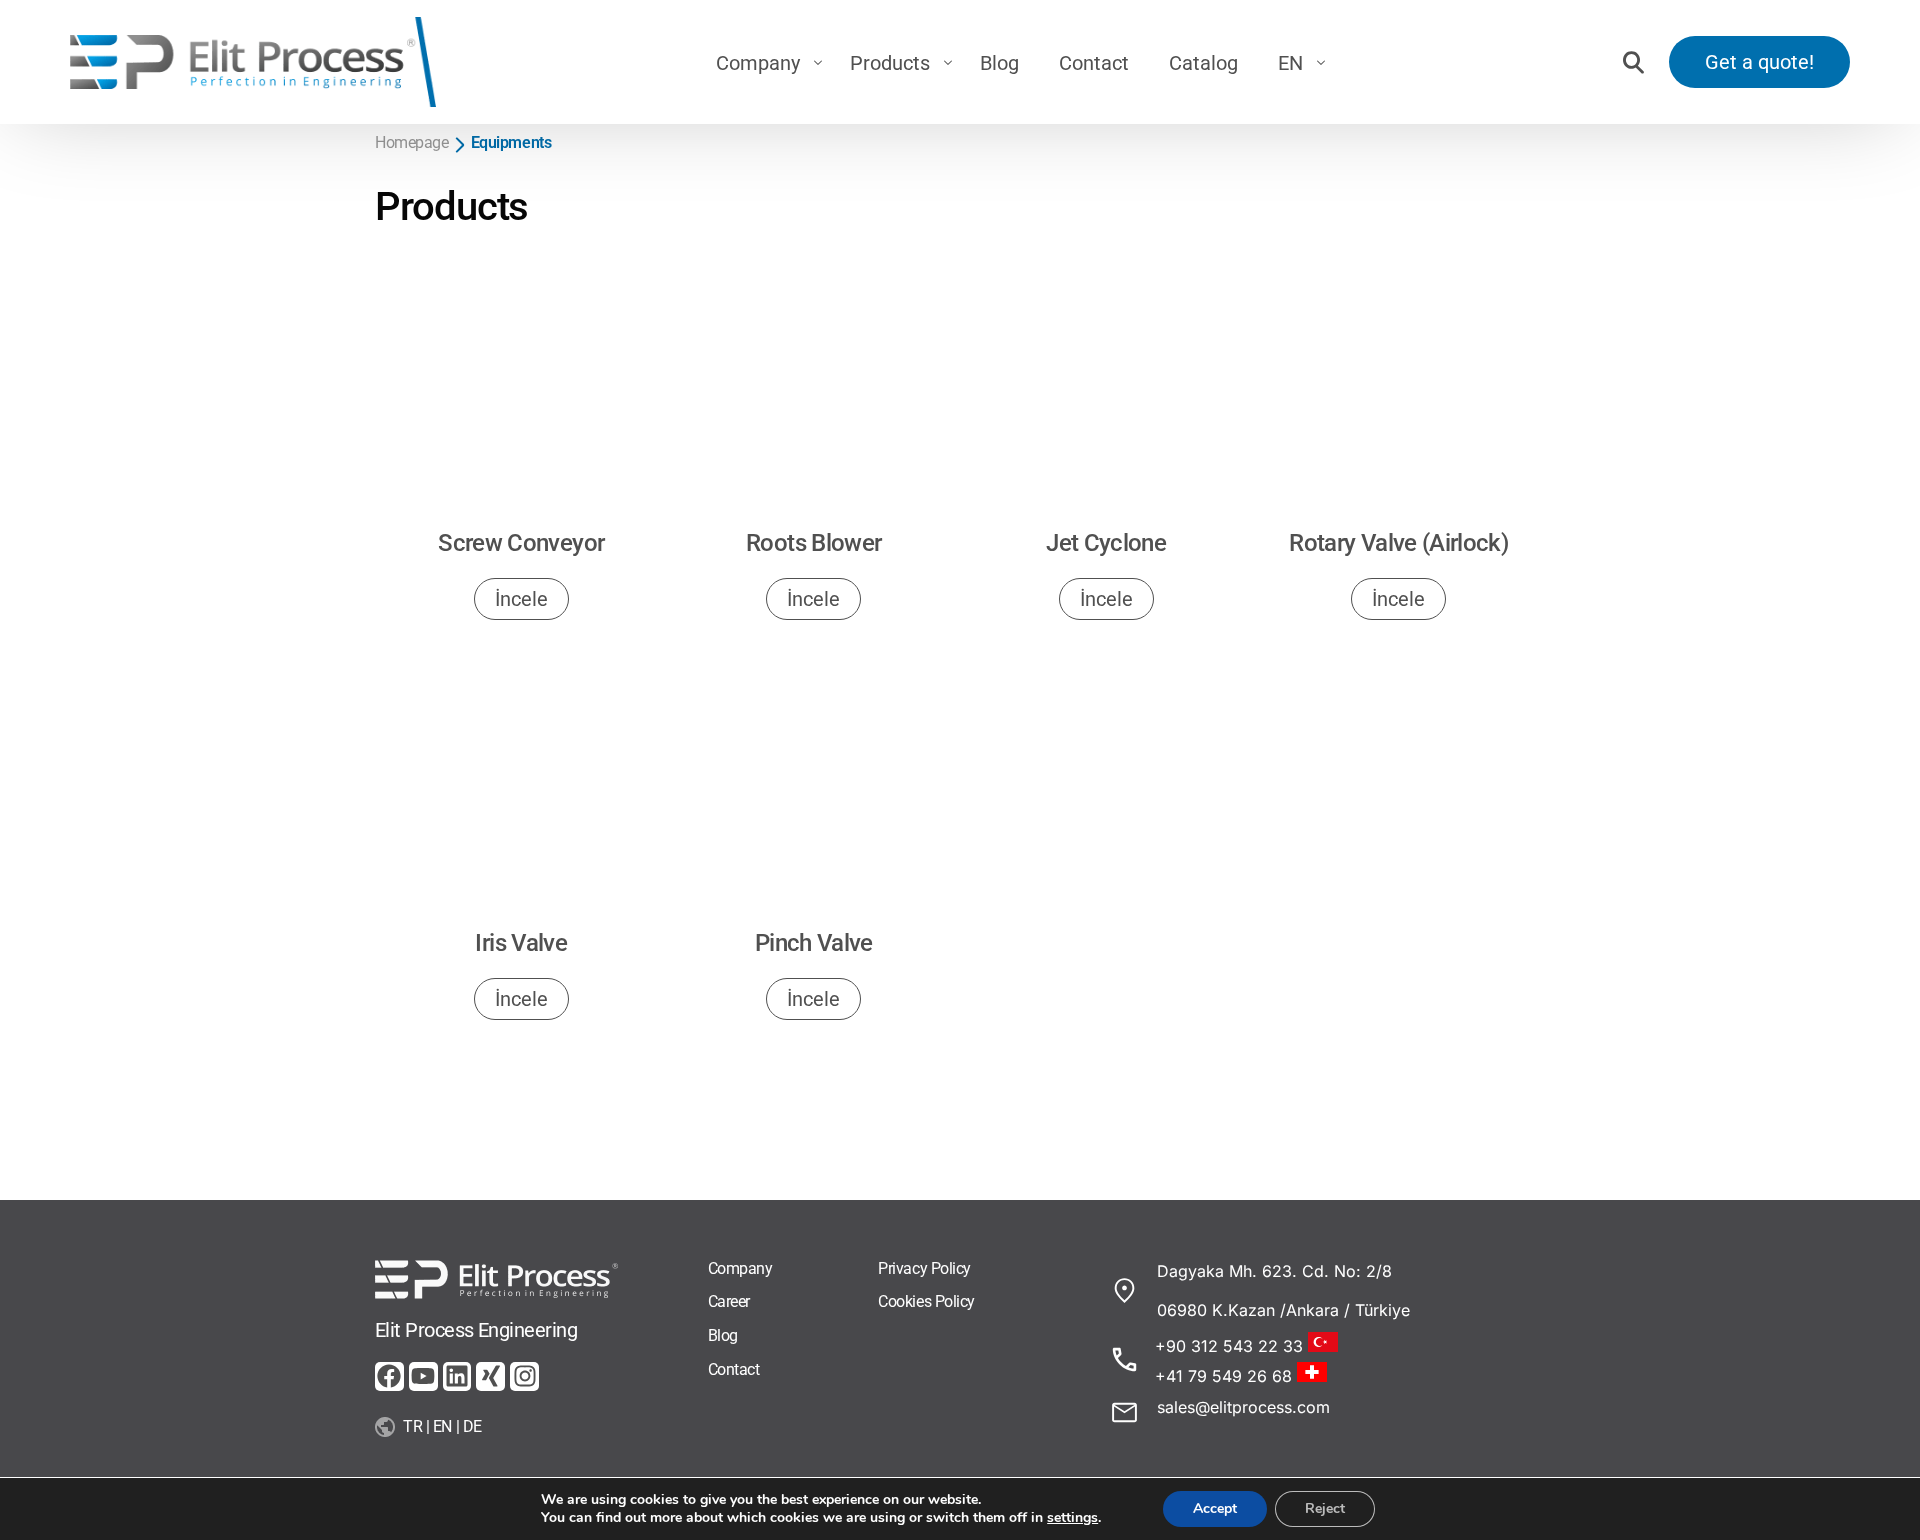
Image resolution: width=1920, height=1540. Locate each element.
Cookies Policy (926, 1301)
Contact (734, 1369)
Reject (1325, 1508)
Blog (723, 1335)
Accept (1215, 1508)
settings (1072, 1518)
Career (729, 1301)
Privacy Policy (924, 1268)
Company (740, 1268)
